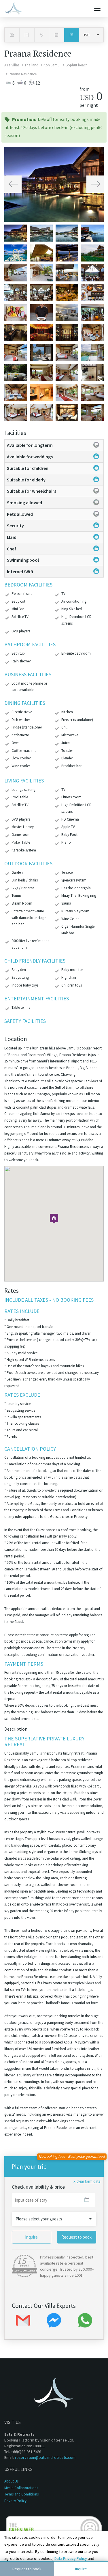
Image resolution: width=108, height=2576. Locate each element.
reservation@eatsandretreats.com (45, 2457)
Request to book (27, 2569)
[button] (13, 184)
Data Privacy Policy (71, 2558)
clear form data (88, 2181)
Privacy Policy (15, 2501)
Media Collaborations (21, 2488)
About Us (11, 2481)
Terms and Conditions (21, 2494)
